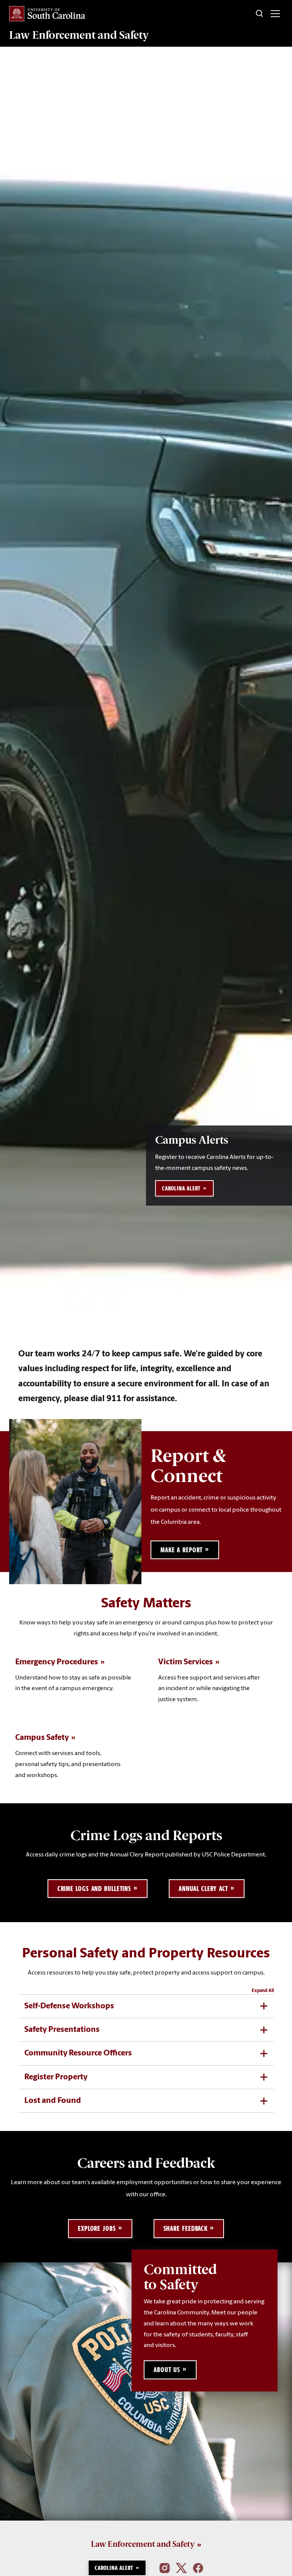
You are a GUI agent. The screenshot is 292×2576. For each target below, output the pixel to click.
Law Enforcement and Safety (143, 2544)
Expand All (263, 1991)
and (79, 35)
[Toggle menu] (275, 14)
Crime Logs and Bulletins (94, 1889)
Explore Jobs (97, 2228)
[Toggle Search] (260, 14)
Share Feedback (186, 2228)
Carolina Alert (181, 1188)
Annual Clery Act (203, 1889)
